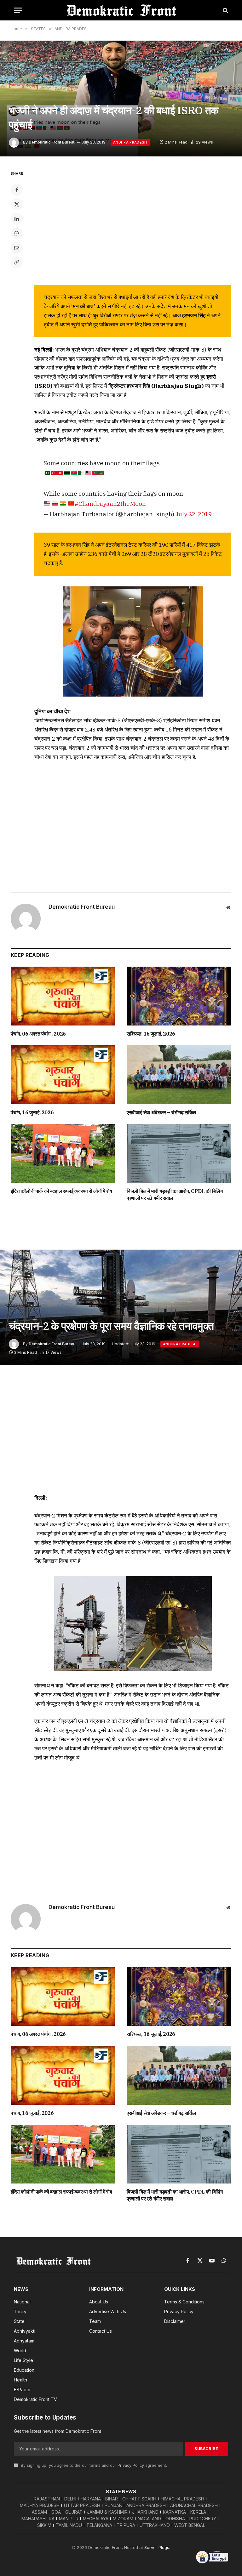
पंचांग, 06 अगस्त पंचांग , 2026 (38, 1034)
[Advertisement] (133, 825)
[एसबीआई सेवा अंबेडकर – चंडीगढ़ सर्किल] (179, 1075)
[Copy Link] (17, 262)
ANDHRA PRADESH (130, 142)
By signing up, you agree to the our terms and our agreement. (93, 2465)
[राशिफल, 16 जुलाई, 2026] (179, 996)
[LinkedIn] (17, 219)
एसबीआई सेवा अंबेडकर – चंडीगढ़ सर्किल (161, 1112)
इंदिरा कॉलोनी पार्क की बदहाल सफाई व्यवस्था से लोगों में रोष (61, 1191)
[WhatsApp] (17, 233)
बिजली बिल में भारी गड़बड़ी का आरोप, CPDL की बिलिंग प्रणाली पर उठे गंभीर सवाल (175, 1195)
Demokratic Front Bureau (52, 142)
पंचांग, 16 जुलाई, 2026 (32, 1112)
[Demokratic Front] (121, 10)
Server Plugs (157, 2547)
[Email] (17, 248)
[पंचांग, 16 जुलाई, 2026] (63, 1075)
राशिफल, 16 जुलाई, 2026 (151, 1034)
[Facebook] (17, 190)
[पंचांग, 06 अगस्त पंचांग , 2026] (63, 996)
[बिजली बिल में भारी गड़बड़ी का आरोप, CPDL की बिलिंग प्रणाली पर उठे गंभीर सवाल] (179, 1154)
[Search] (225, 10)
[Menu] (18, 10)
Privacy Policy (131, 2465)
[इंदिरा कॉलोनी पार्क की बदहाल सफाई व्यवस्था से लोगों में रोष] (63, 1154)
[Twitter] (17, 204)
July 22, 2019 (194, 514)
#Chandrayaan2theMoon (110, 503)
